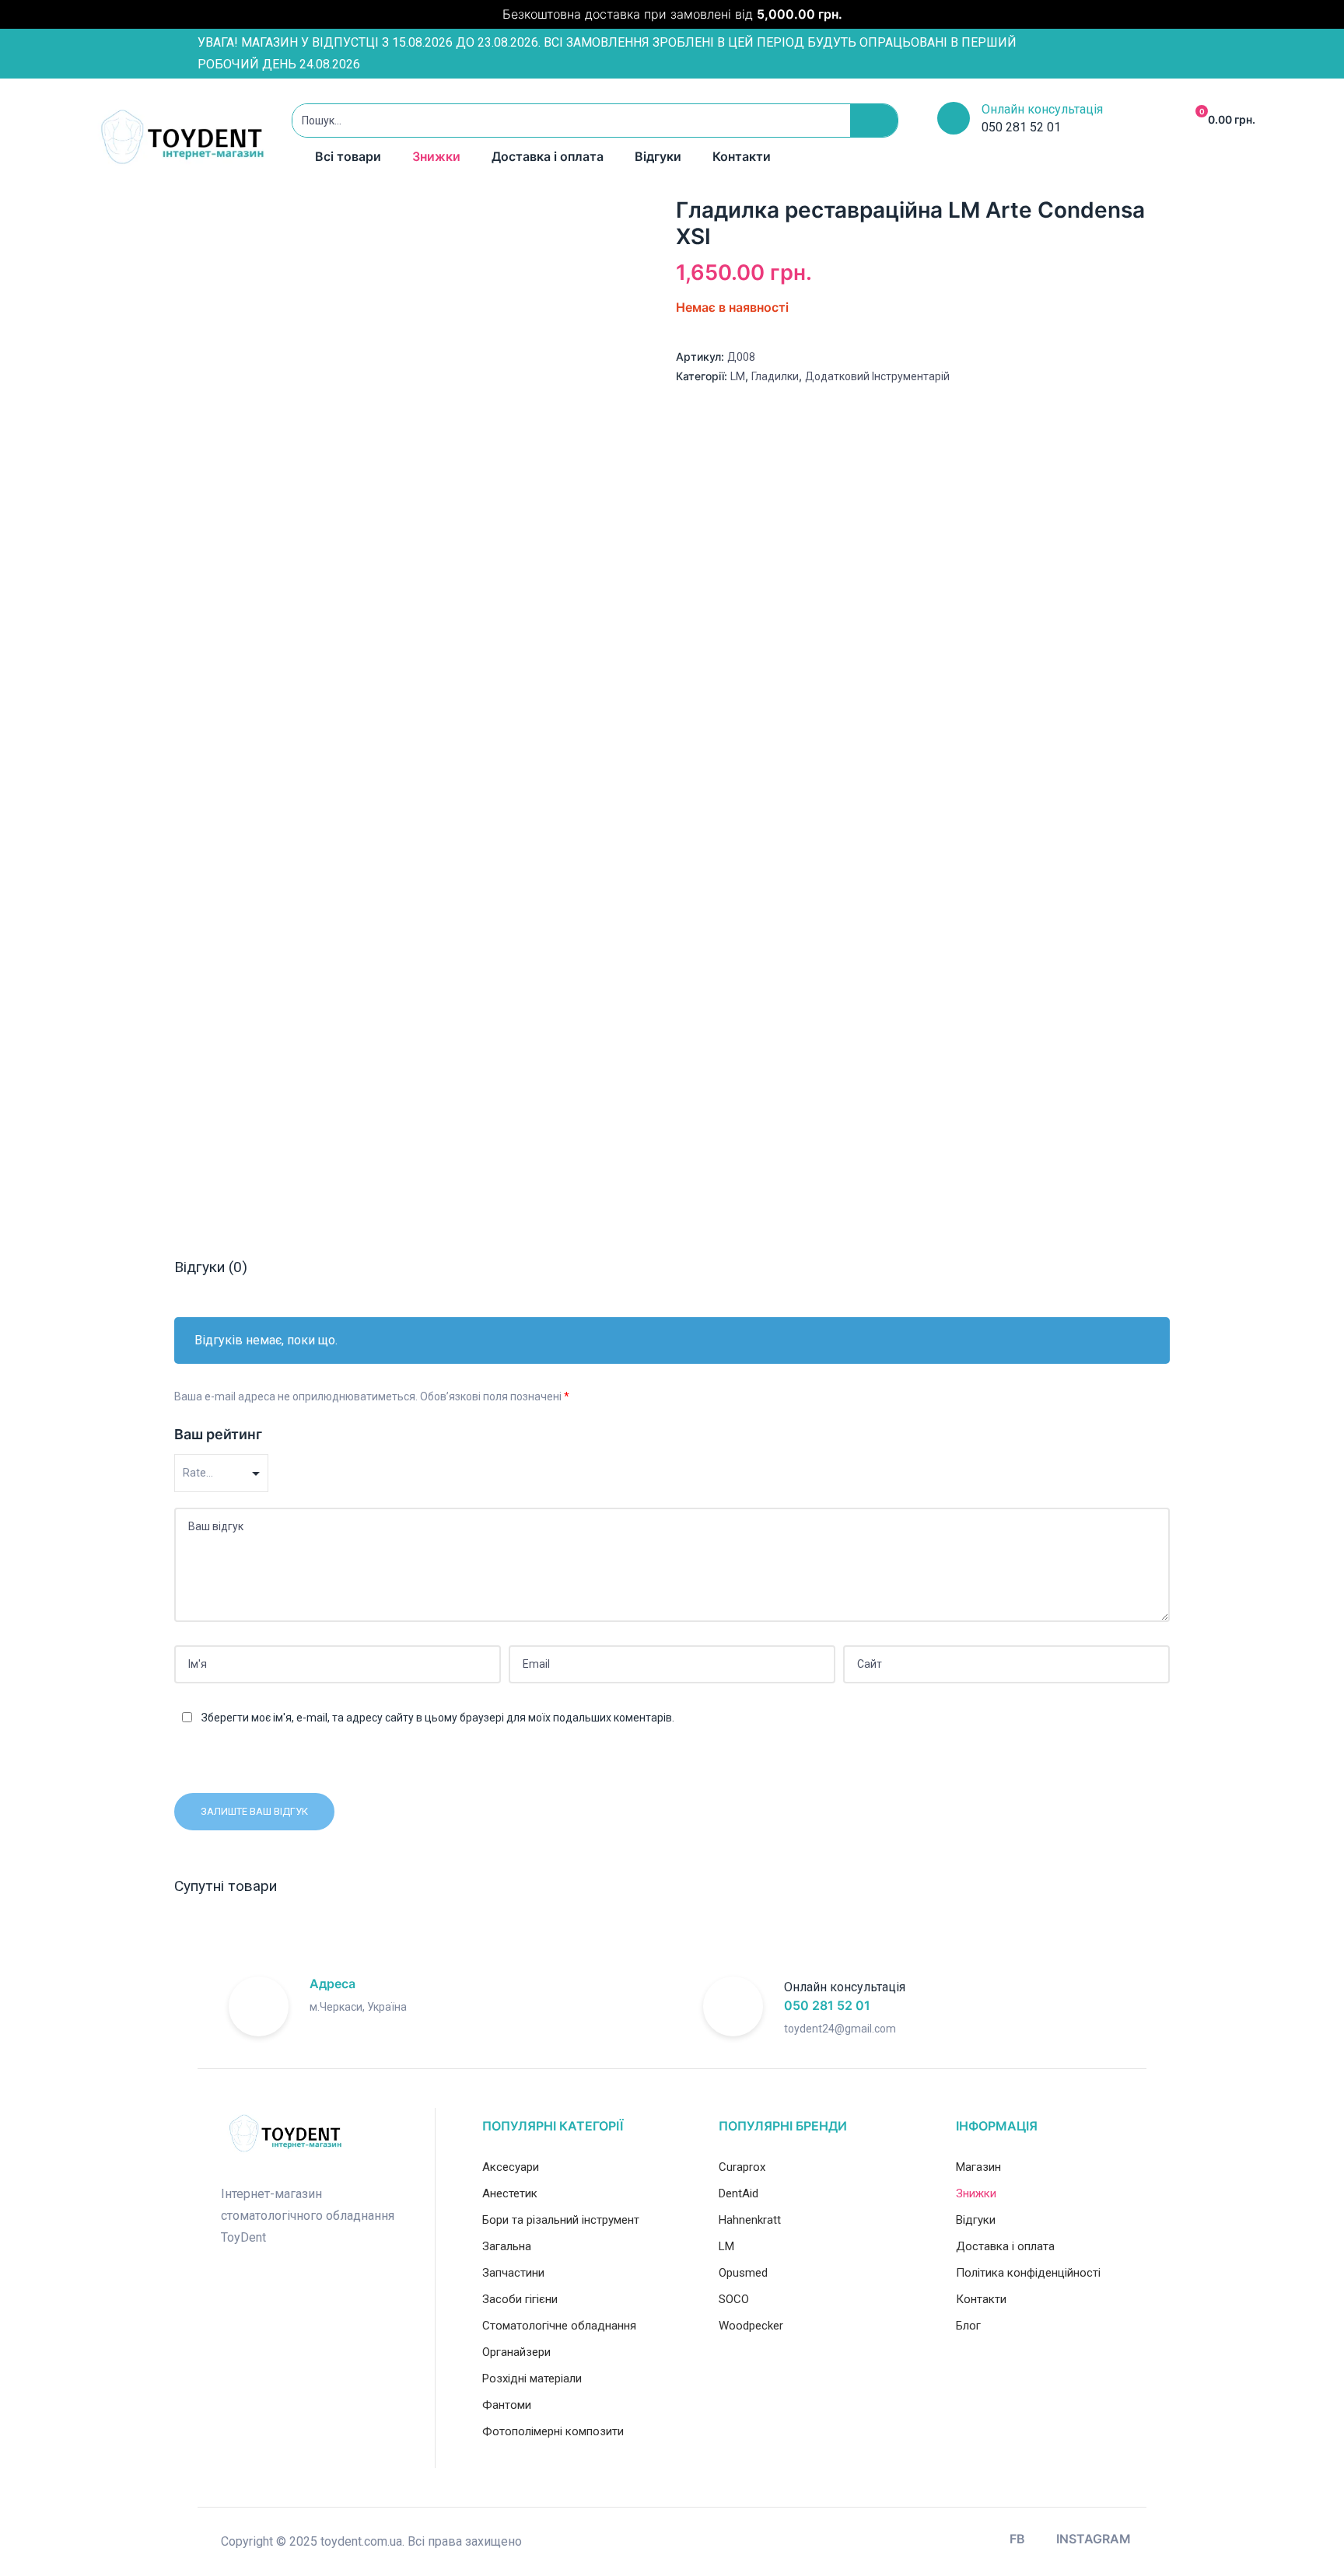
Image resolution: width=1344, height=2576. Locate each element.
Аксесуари (511, 2167)
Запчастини (513, 2273)
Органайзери (516, 2352)
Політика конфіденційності (1028, 2273)
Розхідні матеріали (532, 2379)
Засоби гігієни (520, 2299)
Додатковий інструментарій (877, 376)
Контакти (742, 156)
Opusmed (743, 2273)
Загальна (507, 2246)
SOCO (734, 2299)
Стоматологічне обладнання (559, 2326)
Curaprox (742, 2167)
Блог (968, 2326)
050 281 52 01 (827, 2005)
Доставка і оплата (548, 156)
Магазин (978, 2167)
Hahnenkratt (750, 2220)
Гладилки (775, 376)
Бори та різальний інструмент (561, 2220)
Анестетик (510, 2193)
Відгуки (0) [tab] (211, 1267)
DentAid (738, 2193)
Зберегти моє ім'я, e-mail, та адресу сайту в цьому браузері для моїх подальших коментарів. (438, 1718)
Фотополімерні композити (553, 2431)
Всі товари (348, 156)
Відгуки (658, 156)
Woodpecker (751, 2326)
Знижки (436, 156)
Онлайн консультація (1042, 109)
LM (738, 376)
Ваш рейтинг (218, 1434)
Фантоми (507, 2405)
